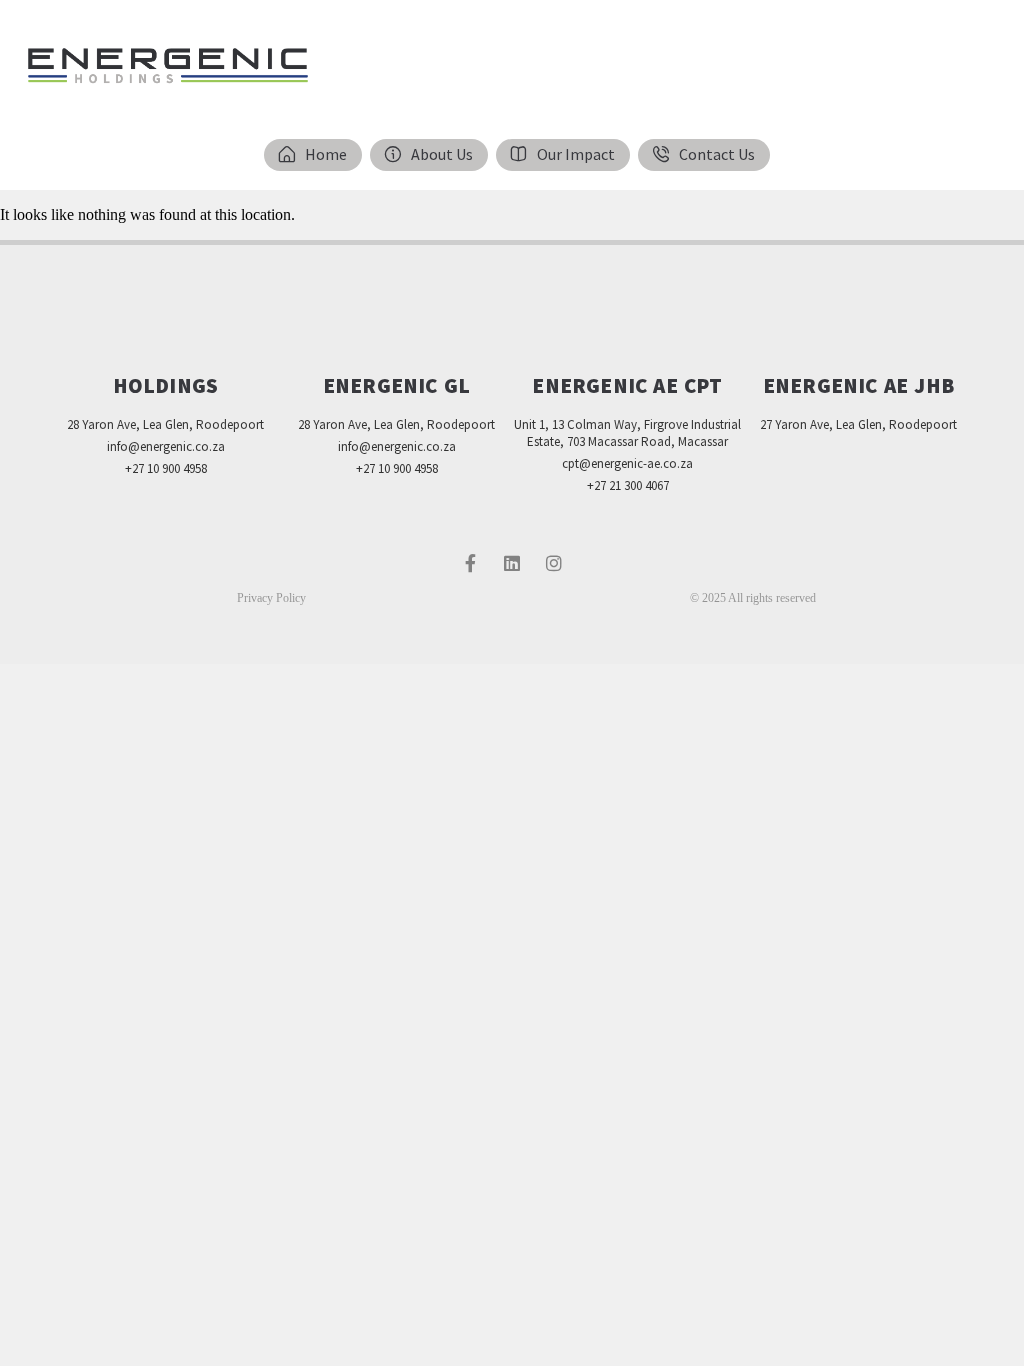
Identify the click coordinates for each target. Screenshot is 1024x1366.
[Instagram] (554, 563)
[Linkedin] (512, 563)
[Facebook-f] (470, 563)
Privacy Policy (271, 598)
